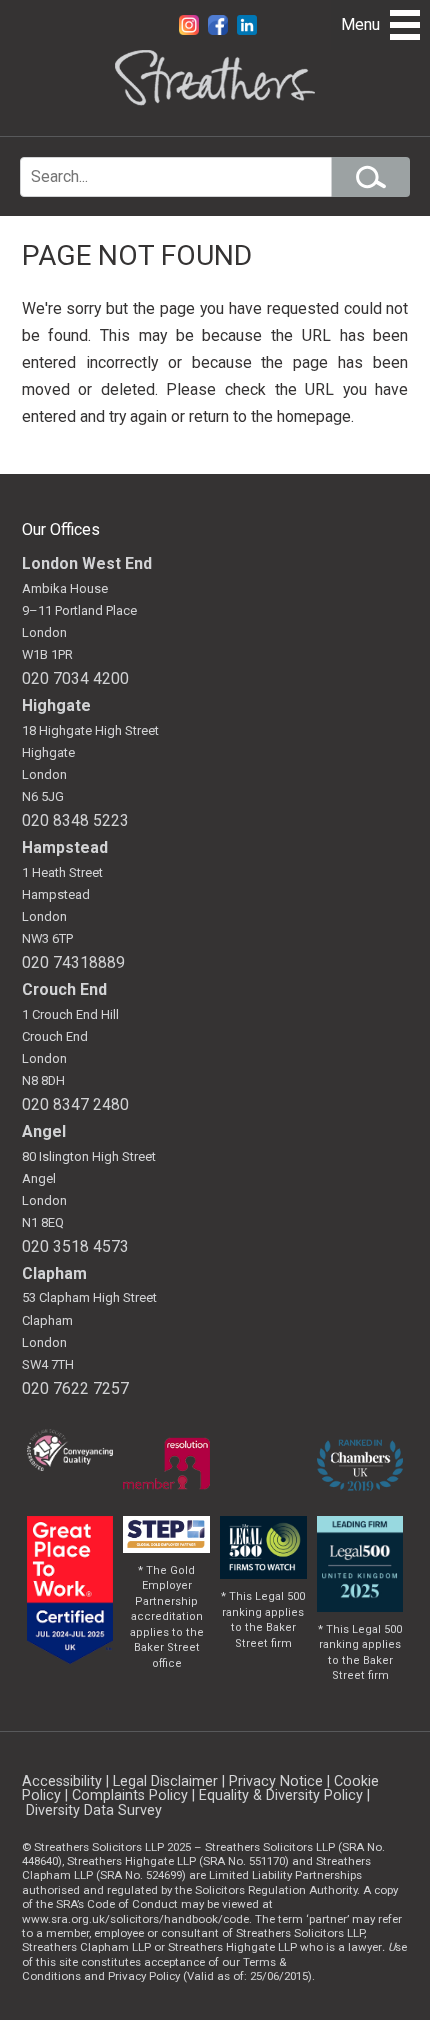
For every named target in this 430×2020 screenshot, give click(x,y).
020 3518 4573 (75, 1246)
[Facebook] (220, 29)
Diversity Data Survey (94, 1810)
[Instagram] (191, 29)
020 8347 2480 (75, 1104)
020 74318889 (73, 962)
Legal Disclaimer (165, 1781)
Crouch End (64, 989)
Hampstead (65, 847)
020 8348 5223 (75, 820)
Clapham (54, 1273)
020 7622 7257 (75, 1388)
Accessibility (62, 1781)
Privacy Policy (144, 1976)
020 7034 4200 (75, 678)
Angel (44, 1131)
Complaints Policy (130, 1795)
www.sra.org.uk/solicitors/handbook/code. (137, 1919)
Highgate (56, 705)
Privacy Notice (276, 1781)
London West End (87, 563)
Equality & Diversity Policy (281, 1795)
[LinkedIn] (247, 29)
